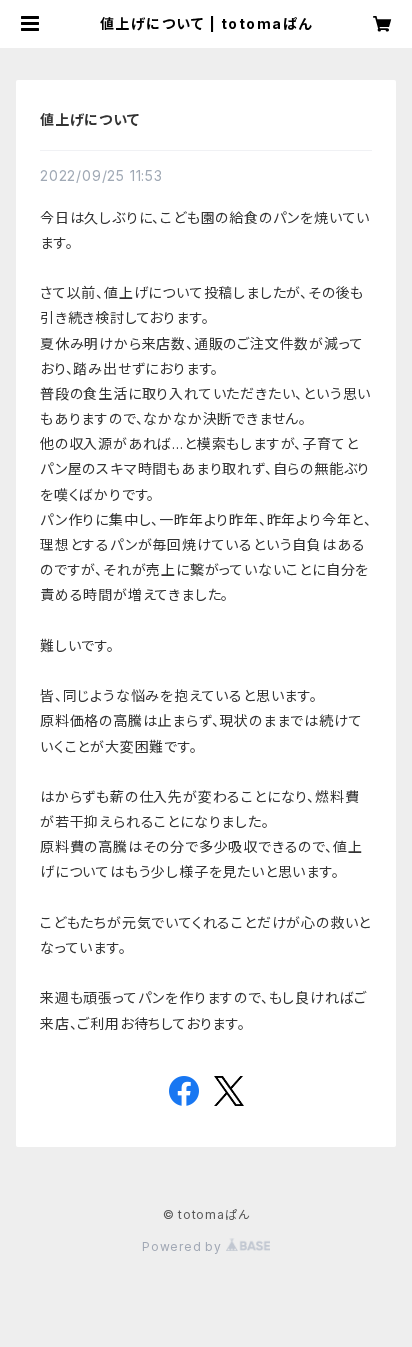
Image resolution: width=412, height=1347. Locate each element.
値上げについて (90, 119)
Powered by (184, 1246)
